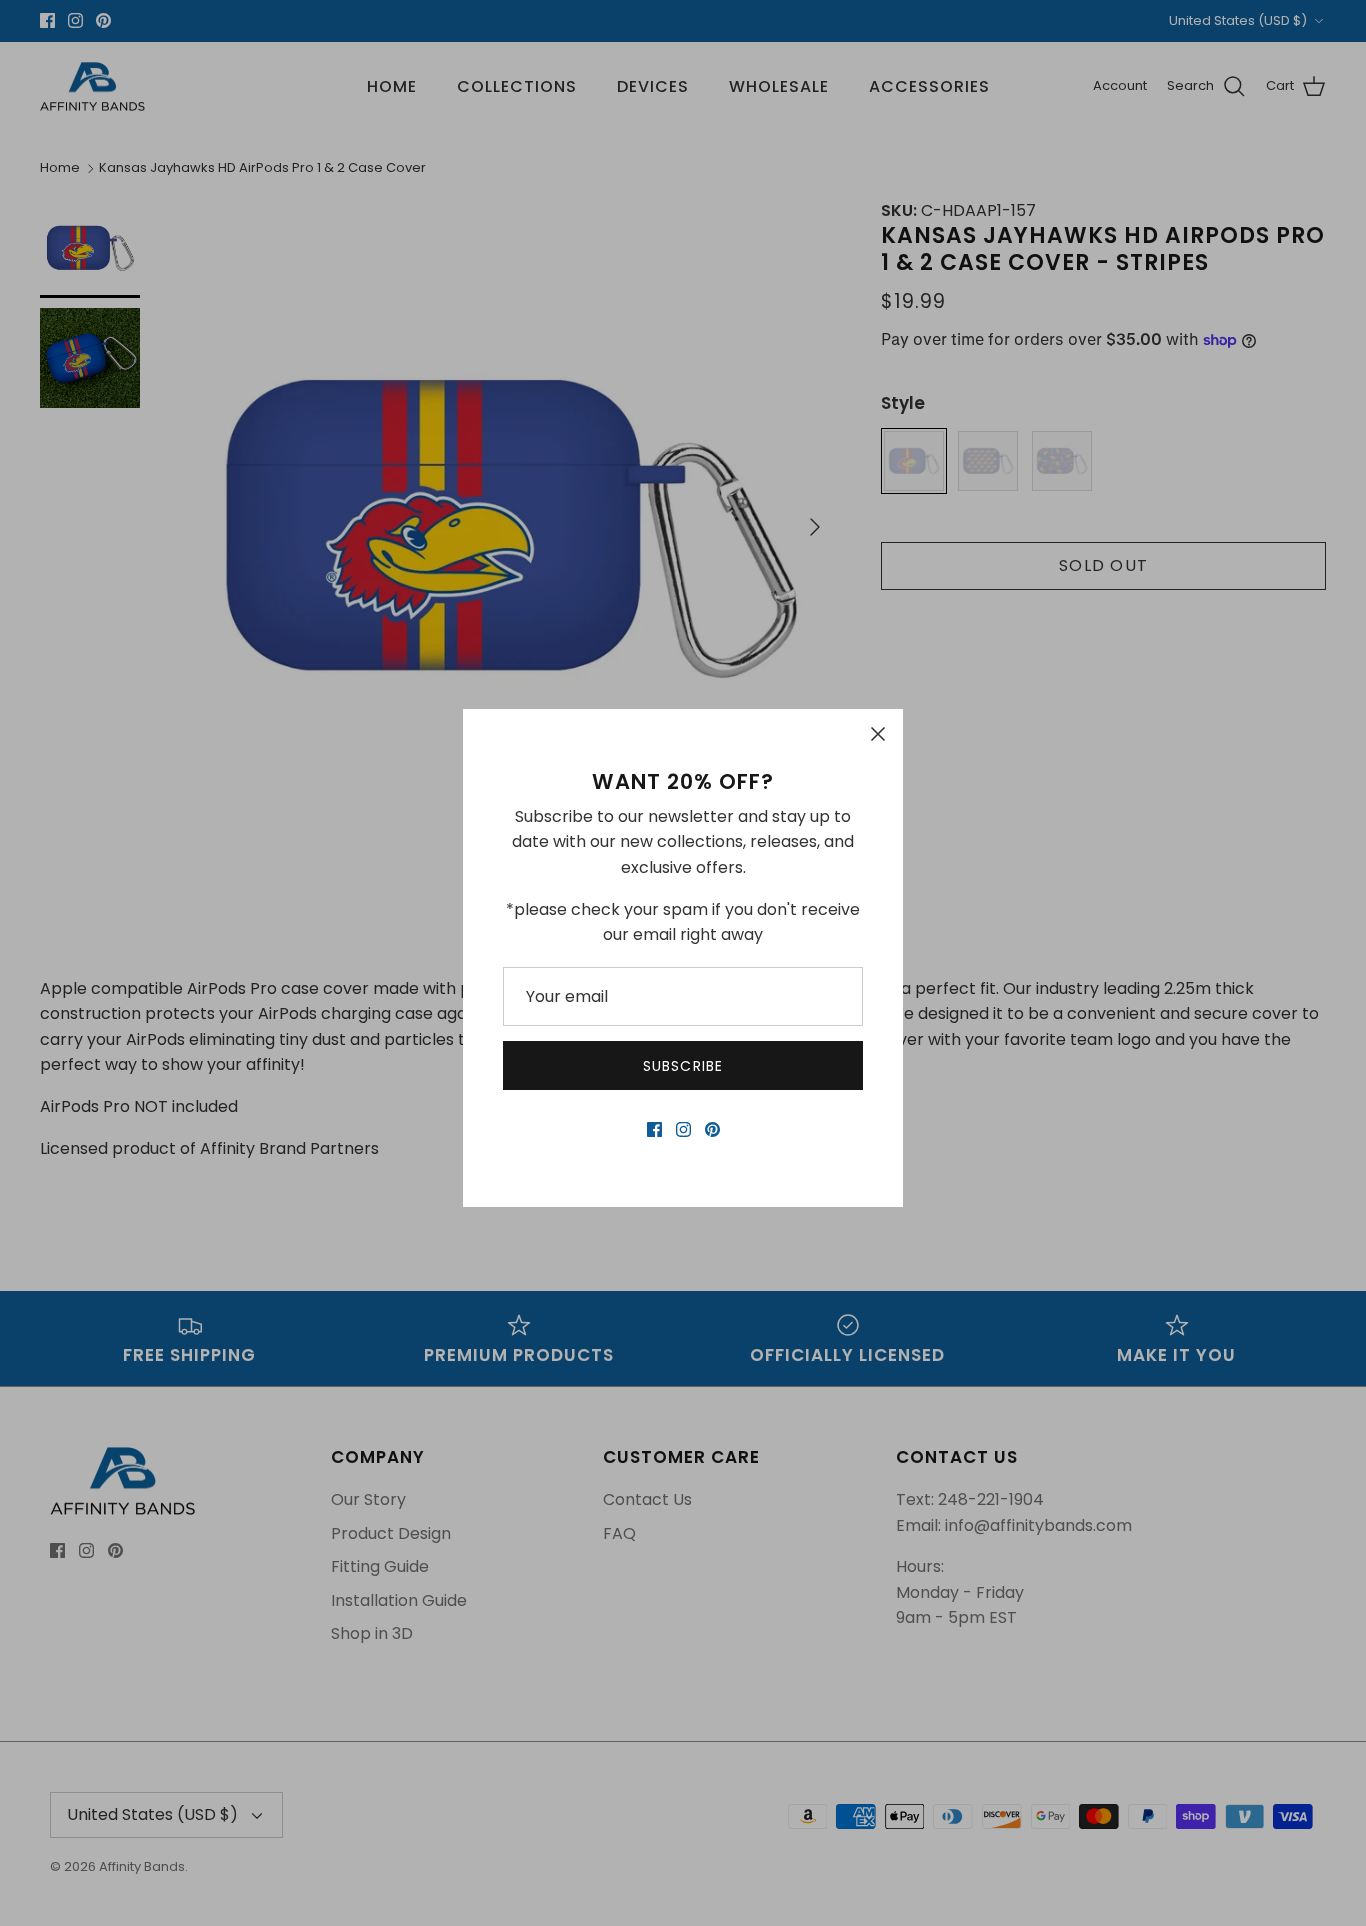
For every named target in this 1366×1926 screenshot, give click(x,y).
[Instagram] (683, 1129)
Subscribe (683, 1066)
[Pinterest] (712, 1129)
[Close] (878, 734)
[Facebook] (654, 1129)
